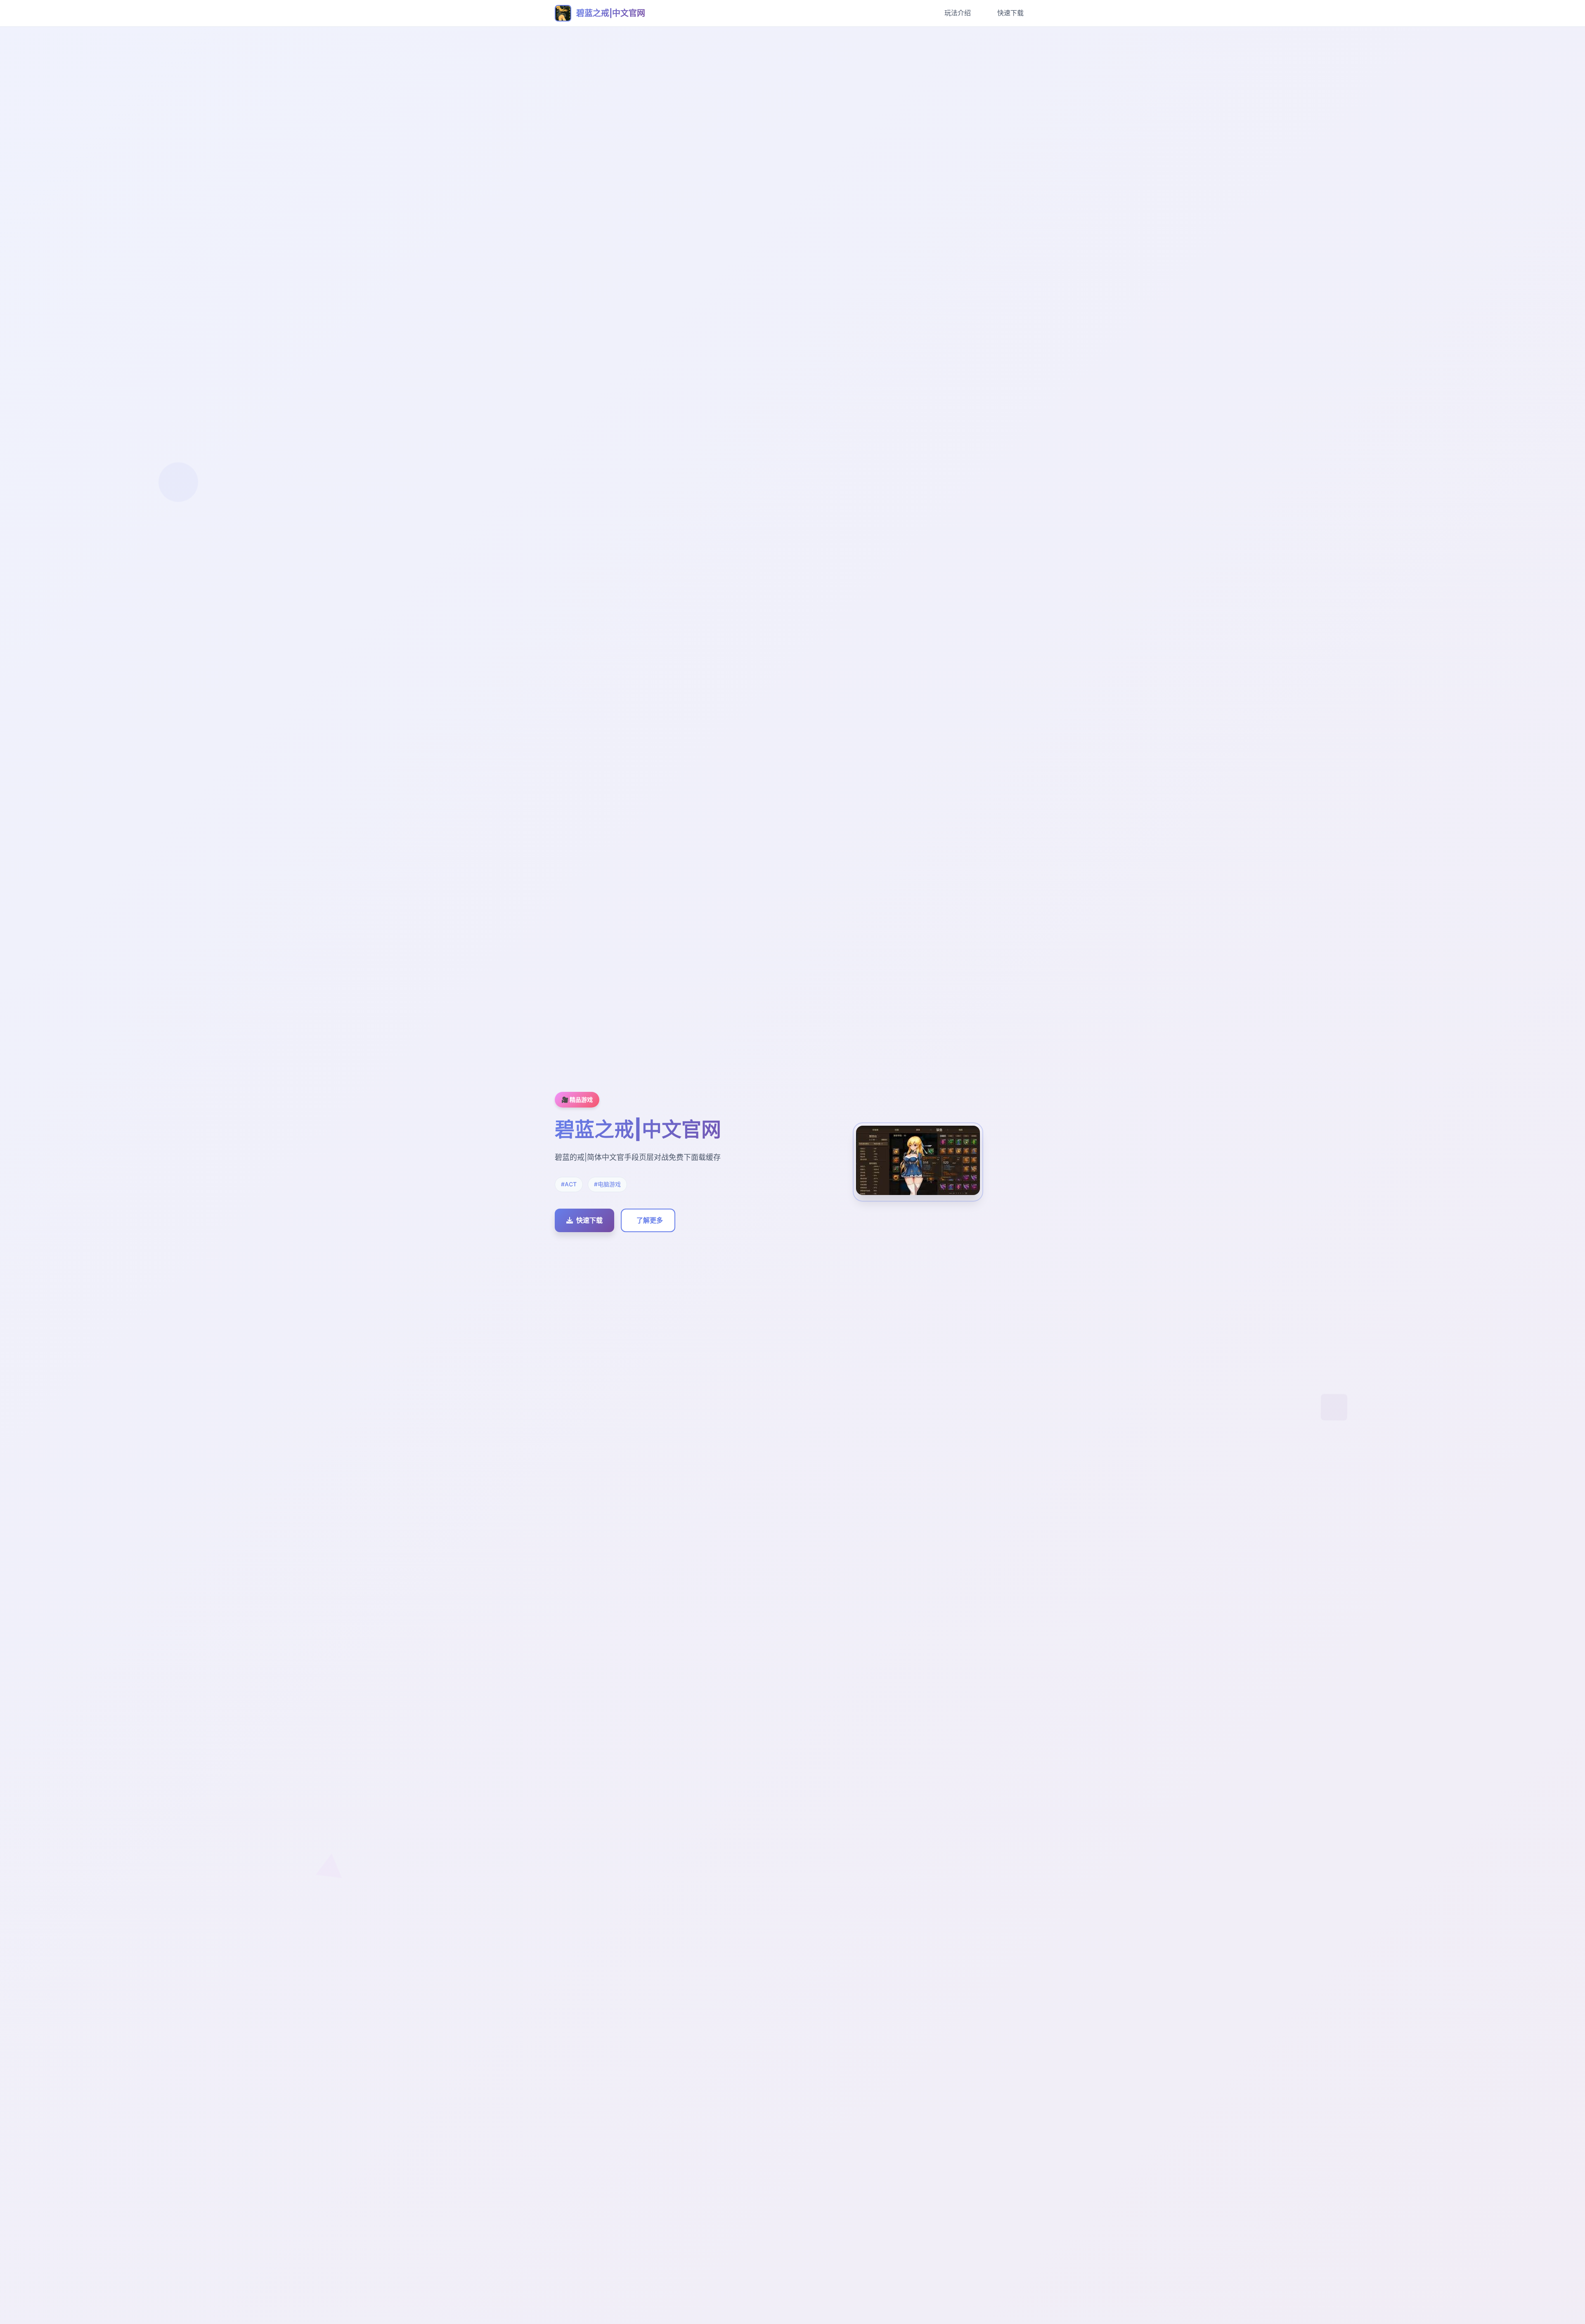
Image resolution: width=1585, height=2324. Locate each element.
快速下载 (1010, 13)
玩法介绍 (958, 13)
